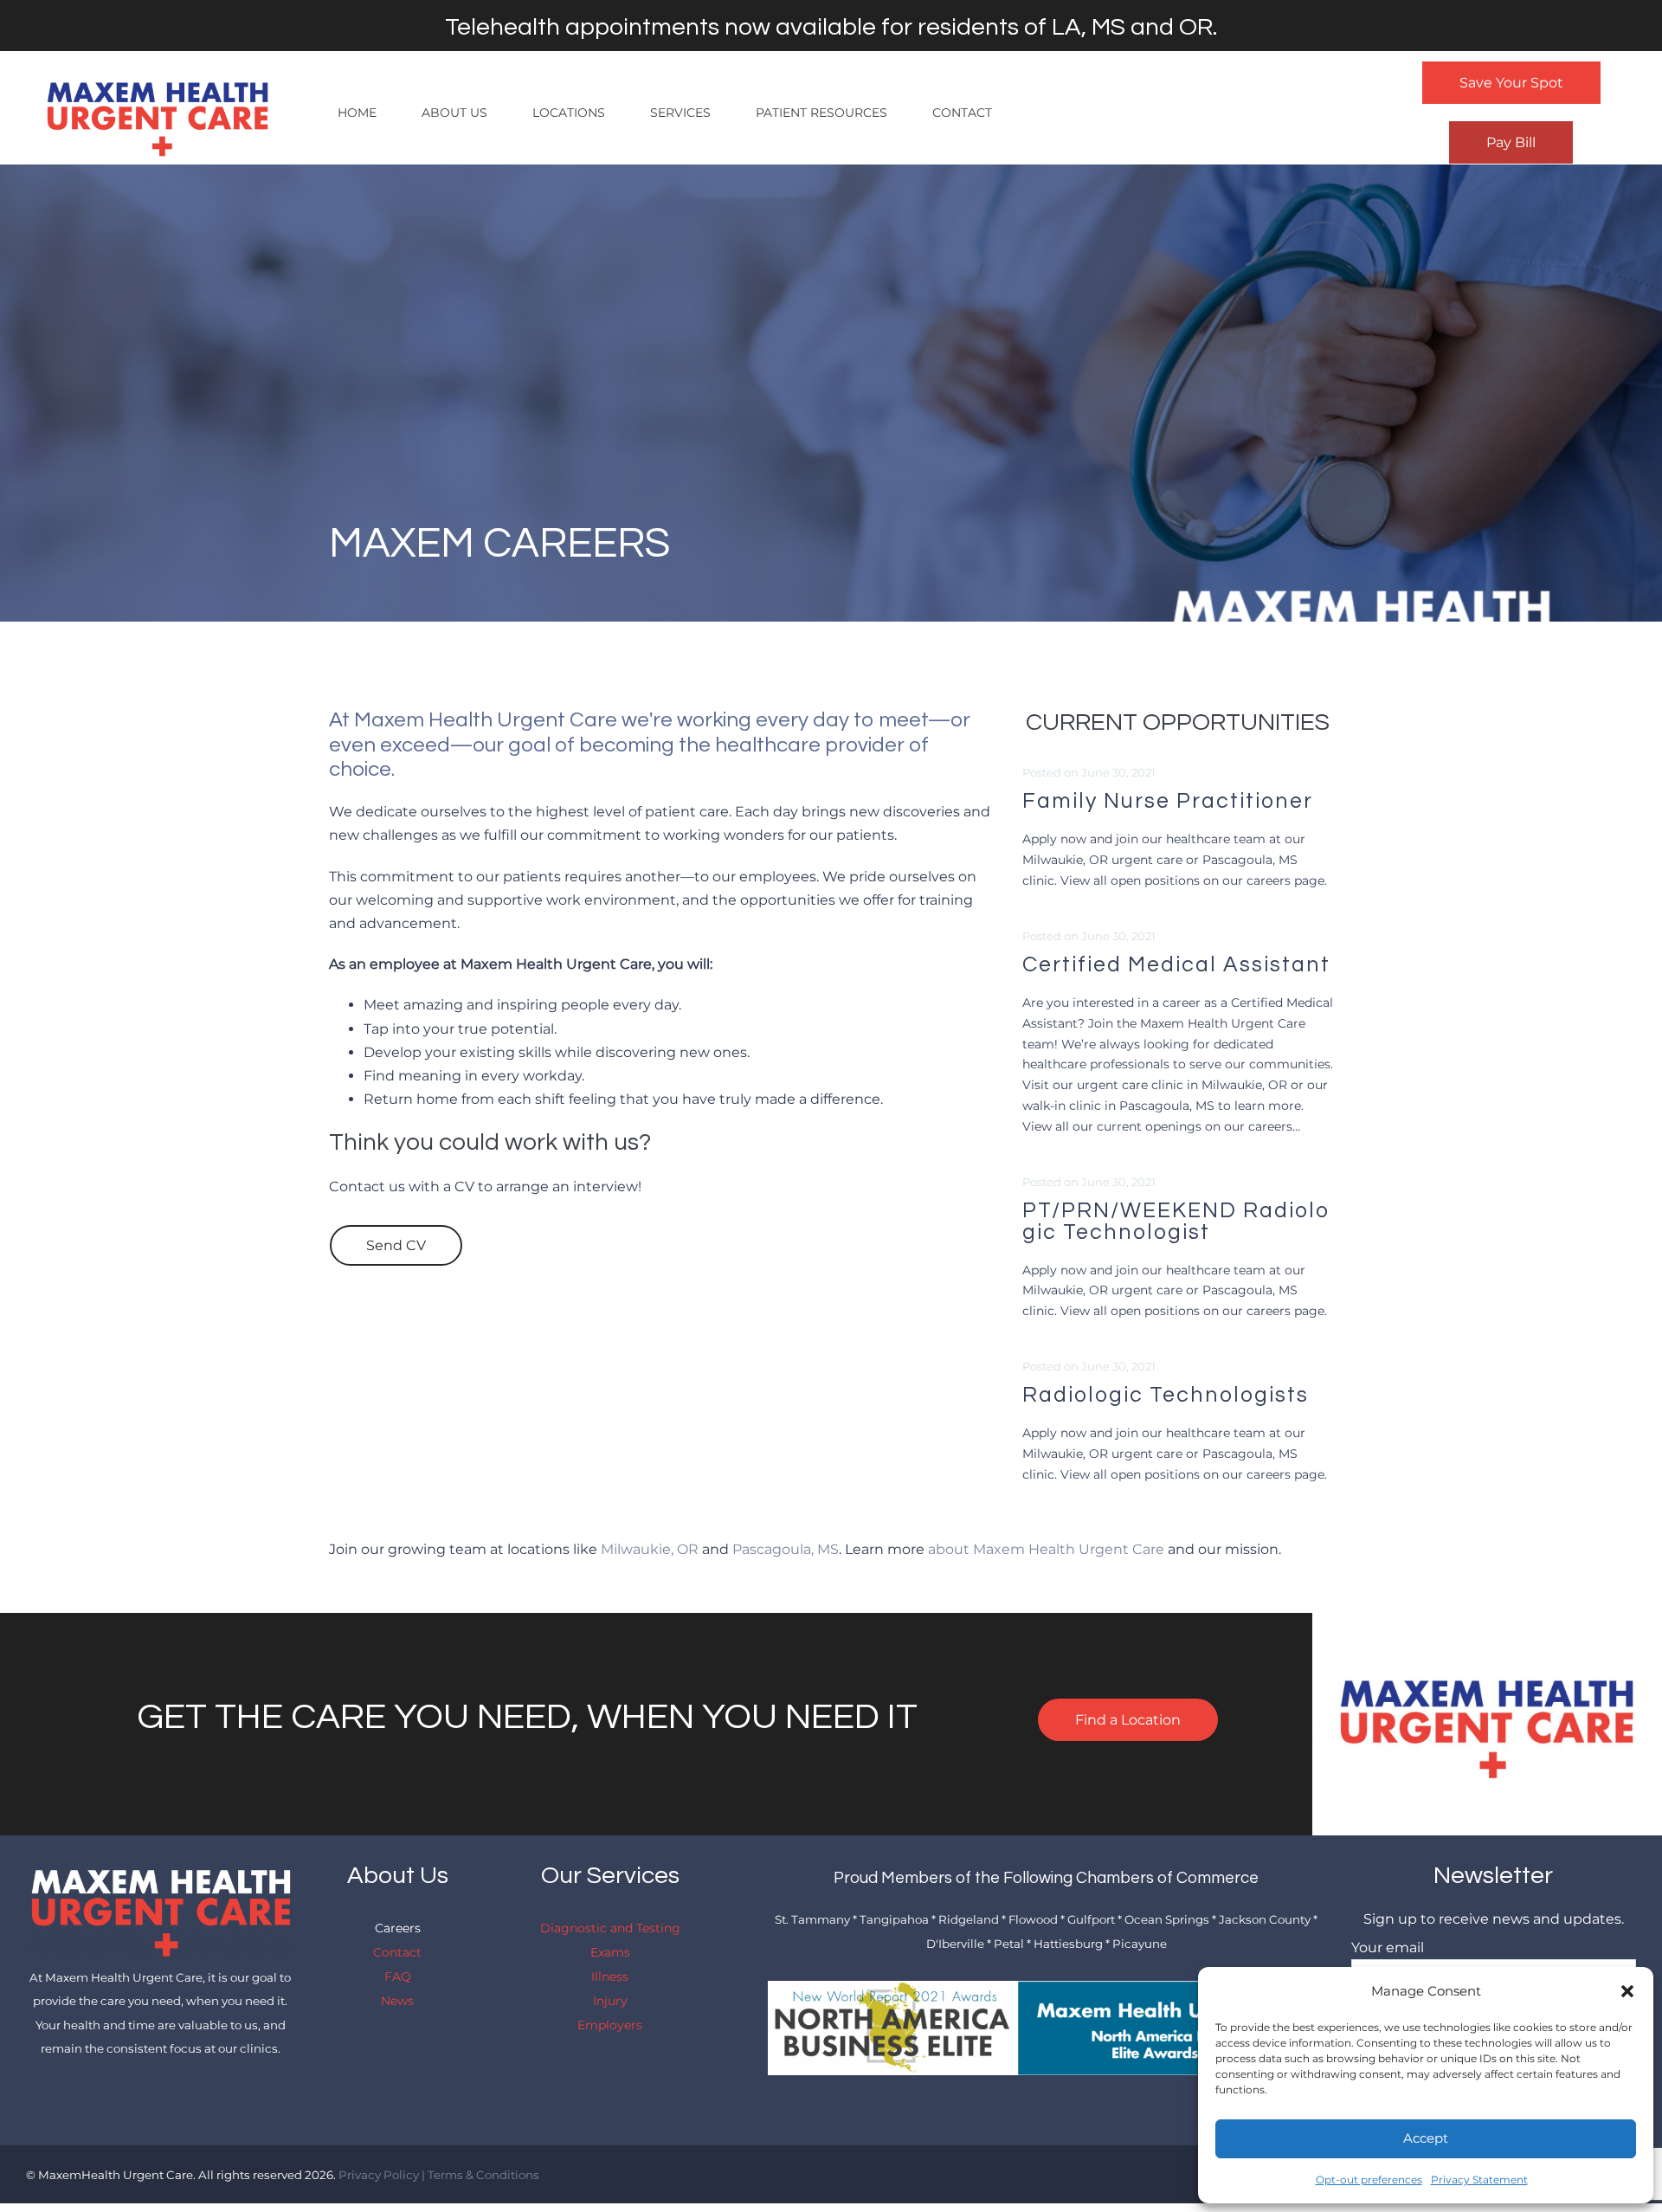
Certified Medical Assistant (1176, 964)
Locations (569, 113)
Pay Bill (1511, 142)
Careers (398, 1928)
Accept (1426, 2138)
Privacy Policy (379, 2175)
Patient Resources (821, 113)
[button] (1627, 1991)
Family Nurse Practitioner (1168, 801)
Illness (610, 1977)
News (397, 2001)
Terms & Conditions (483, 2175)
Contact (962, 113)
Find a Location (1128, 1720)
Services (680, 113)
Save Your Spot (1511, 83)
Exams (610, 1952)
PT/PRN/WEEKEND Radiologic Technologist (1176, 1221)
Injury (610, 2001)
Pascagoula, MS (786, 1549)
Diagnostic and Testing (610, 1928)
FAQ (398, 1977)
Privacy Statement (1479, 2180)
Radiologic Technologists (1166, 1395)
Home (357, 113)
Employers (610, 2025)
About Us (454, 113)
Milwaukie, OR (650, 1549)
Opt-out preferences (1369, 2180)
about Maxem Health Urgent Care (1046, 1549)
